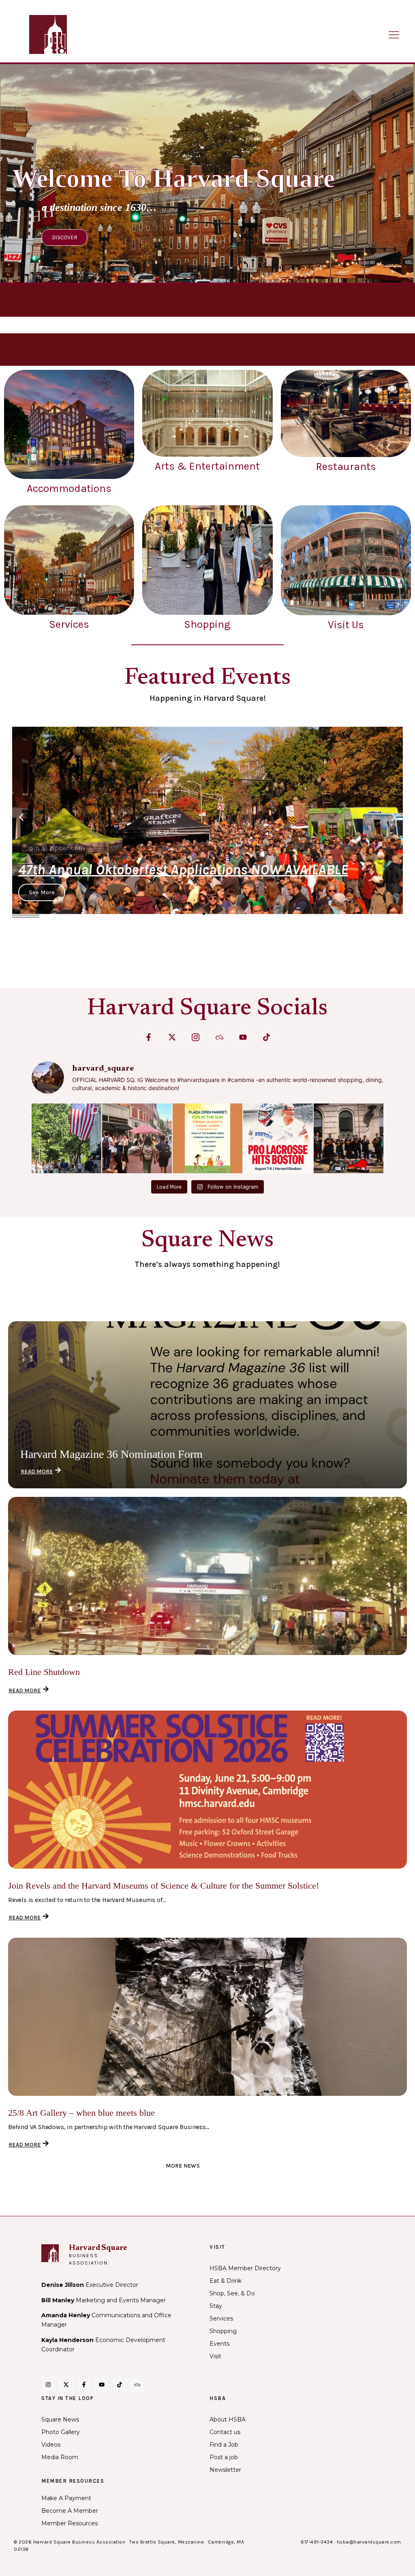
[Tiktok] (266, 1037)
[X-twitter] (172, 1037)
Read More (37, 1472)
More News (183, 2166)
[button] (21, 817)
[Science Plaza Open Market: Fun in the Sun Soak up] (207, 1138)
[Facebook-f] (149, 1037)
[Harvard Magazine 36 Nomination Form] (207, 1405)
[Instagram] (48, 2385)
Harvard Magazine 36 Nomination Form (111, 1454)
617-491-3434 (317, 2542)
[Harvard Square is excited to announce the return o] (278, 1138)
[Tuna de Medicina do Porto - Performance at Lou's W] (349, 1138)
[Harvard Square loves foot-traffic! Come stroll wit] (137, 1138)
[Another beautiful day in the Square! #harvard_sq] (66, 1138)
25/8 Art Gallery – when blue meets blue (81, 2113)
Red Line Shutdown (44, 1672)
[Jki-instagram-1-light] (196, 1037)
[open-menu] (394, 35)
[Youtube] (243, 1037)
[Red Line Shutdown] (207, 1576)
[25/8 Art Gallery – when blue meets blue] (207, 2017)
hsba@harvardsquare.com (369, 2542)
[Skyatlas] (219, 1037)
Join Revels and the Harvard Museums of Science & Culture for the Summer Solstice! (164, 1886)
